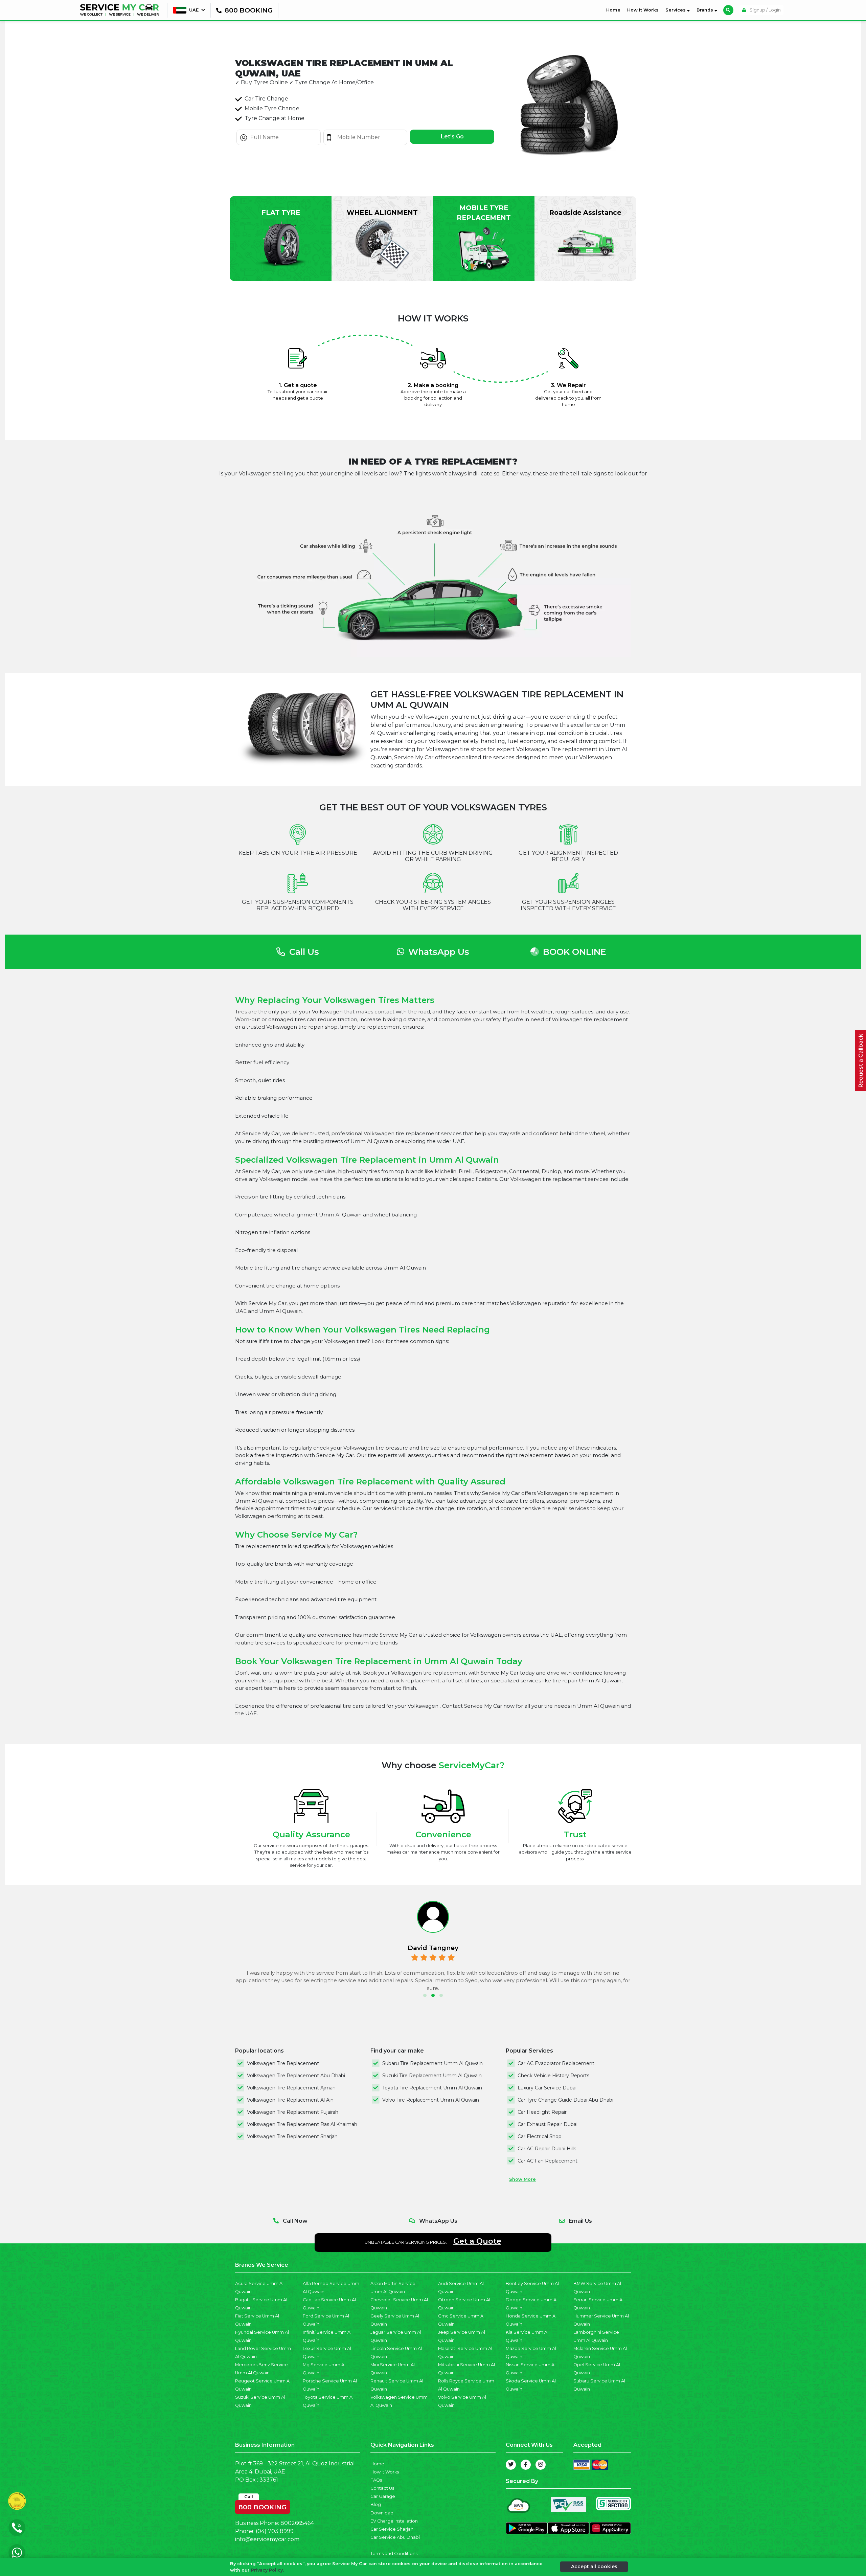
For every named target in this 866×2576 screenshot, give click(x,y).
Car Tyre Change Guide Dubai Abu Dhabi (565, 2100)
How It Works (643, 10)
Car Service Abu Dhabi (395, 2537)
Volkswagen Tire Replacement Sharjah (292, 2136)
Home (615, 10)
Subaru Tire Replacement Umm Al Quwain (432, 2063)
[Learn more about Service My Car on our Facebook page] (526, 2465)
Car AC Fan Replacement (548, 2161)
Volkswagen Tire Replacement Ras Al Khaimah (302, 2124)
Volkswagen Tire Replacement (283, 2063)
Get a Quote (477, 2241)
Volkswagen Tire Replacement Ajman (291, 2088)
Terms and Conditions (394, 2553)
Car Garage (383, 2496)
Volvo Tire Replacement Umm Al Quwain (431, 2100)
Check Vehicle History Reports (553, 2076)
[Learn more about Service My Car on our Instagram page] (541, 2465)
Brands (705, 10)
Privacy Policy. (267, 2570)
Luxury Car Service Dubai (547, 2088)
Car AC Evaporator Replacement (556, 2063)
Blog (376, 2504)
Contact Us (382, 2488)
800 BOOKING (263, 2506)
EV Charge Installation (394, 2521)
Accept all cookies (594, 2567)
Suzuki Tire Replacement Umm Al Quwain (432, 2076)
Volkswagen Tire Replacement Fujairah (293, 2112)
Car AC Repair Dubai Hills (547, 2149)
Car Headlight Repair (542, 2112)
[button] (425, 1995)
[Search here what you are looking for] (728, 10)
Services (676, 10)
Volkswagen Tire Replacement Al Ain (290, 2100)
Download (382, 2513)
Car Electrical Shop (540, 2136)
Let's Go (452, 137)
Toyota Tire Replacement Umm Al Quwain (432, 2088)
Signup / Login (765, 10)
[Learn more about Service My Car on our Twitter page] (511, 2465)
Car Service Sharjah (392, 2529)
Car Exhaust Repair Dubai (548, 2124)
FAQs (376, 2480)
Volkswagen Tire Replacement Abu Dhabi (296, 2076)
